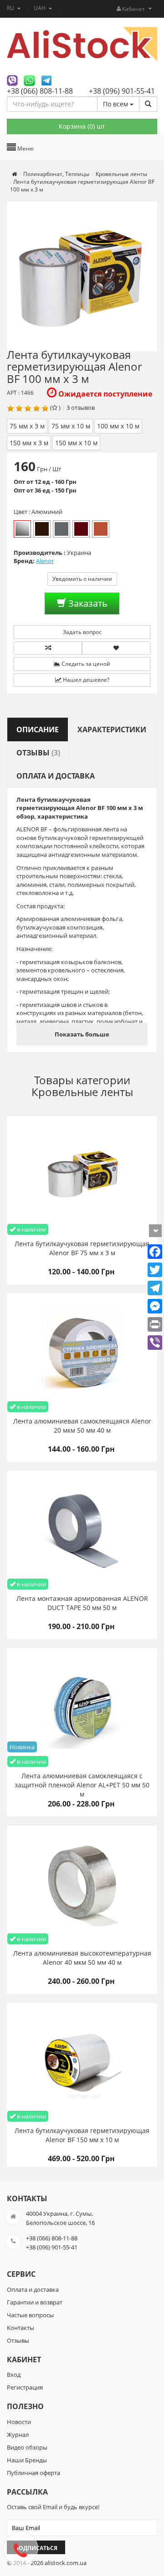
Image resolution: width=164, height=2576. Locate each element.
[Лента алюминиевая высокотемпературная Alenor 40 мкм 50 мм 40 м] (82, 1885)
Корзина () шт (82, 126)
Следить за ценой (85, 664)
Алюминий (22, 529)
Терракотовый (101, 529)
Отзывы (18, 2340)
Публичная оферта (33, 2473)
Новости (19, 2422)
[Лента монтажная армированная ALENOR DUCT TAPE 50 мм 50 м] (82, 1530)
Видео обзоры (27, 2447)
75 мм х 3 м (27, 426)
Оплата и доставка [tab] (56, 776)
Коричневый (42, 529)
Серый (61, 529)
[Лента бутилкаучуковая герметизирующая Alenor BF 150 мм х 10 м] (82, 2063)
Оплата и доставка (33, 2289)
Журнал (18, 2435)
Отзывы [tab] (38, 753)
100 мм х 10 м (118, 426)
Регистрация (25, 2387)
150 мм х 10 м (76, 443)
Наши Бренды (27, 2460)
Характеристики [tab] (112, 730)
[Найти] (148, 104)
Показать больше (82, 1034)
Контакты (20, 2328)
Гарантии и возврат (35, 2302)
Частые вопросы (30, 2315)
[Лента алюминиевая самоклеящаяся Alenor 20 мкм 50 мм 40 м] (82, 1353)
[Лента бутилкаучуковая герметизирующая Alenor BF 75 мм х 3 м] (82, 1176)
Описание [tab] (38, 730)
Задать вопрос (82, 632)
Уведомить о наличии (82, 579)
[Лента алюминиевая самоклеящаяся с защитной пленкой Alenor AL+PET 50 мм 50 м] (82, 1708)
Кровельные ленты (82, 1092)
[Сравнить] (48, 648)
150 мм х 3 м (29, 443)
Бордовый (81, 529)
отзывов (83, 408)
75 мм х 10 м (71, 426)
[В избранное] (116, 648)
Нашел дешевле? (85, 680)
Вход (14, 2375)
